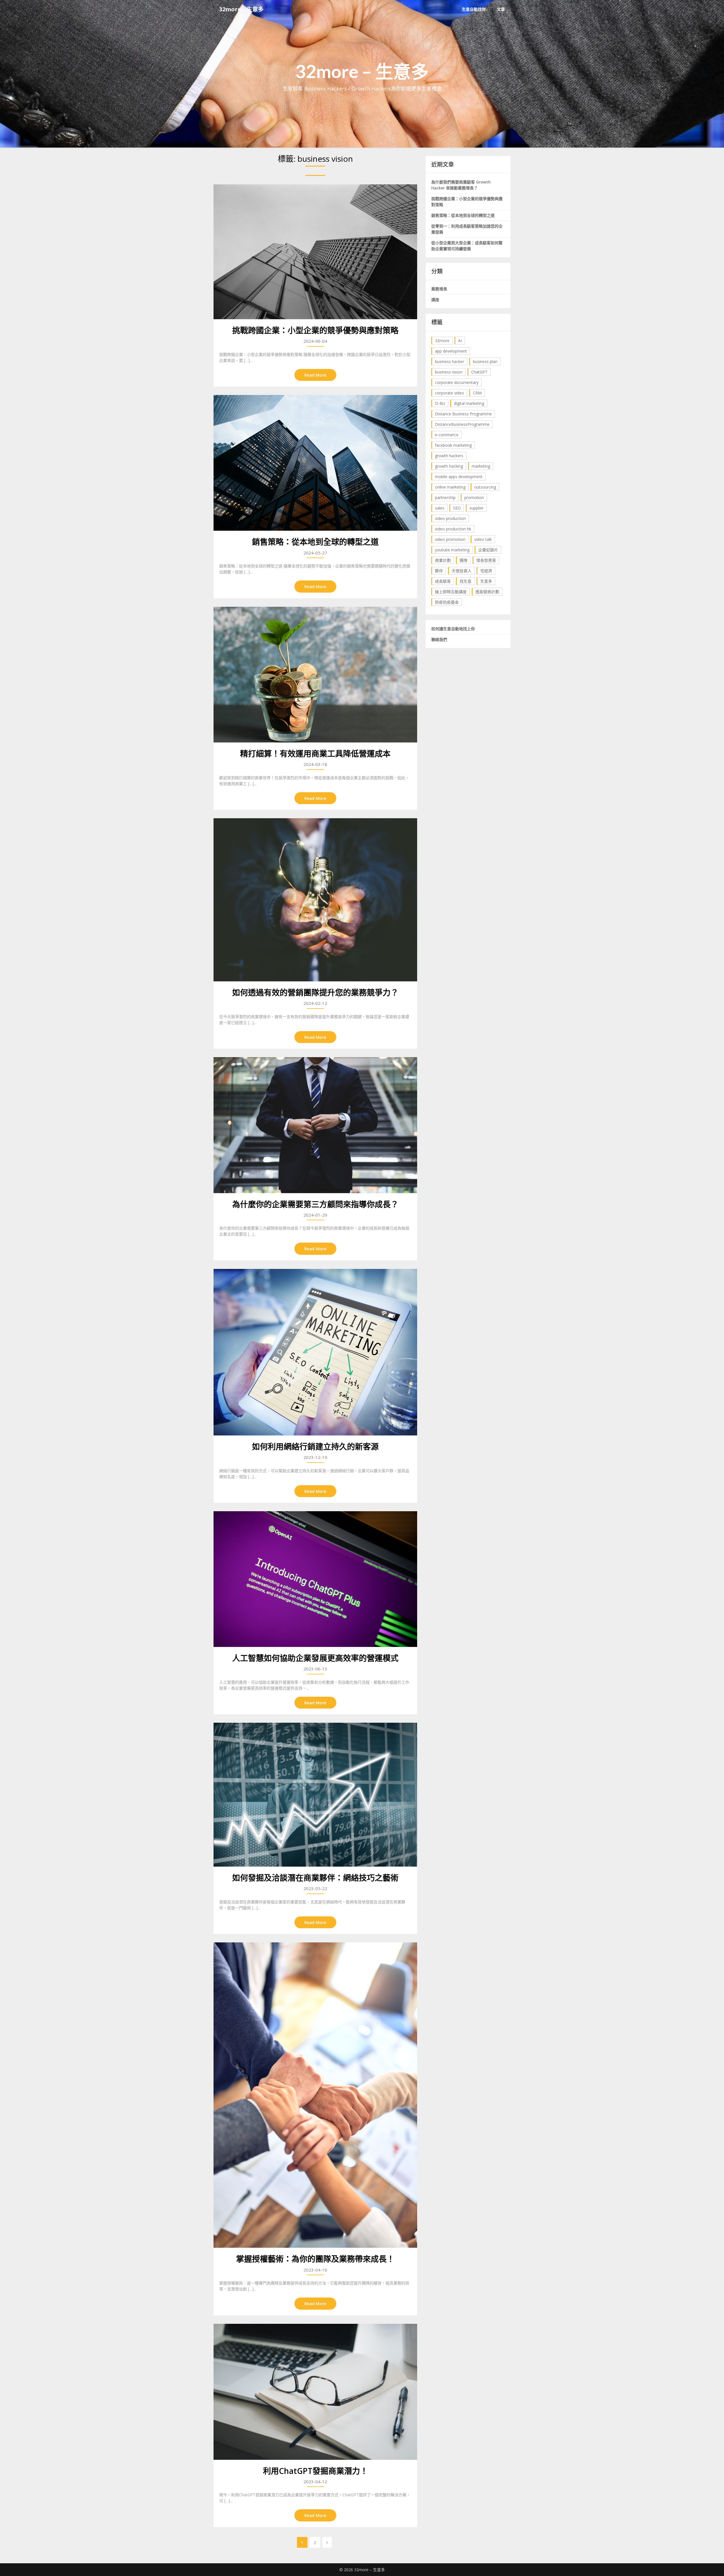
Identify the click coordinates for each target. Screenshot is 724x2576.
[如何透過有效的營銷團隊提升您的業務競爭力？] (315, 900)
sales (440, 508)
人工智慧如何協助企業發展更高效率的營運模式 (315, 1658)
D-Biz (440, 403)
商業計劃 (443, 560)
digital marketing (469, 403)
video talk (483, 539)
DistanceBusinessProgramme (462, 424)
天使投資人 (462, 571)
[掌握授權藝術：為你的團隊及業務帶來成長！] (315, 2095)
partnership (445, 497)
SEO (457, 508)
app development (451, 351)
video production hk (453, 529)
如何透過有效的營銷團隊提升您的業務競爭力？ (315, 992)
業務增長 (439, 289)
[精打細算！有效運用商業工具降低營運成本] (315, 675)
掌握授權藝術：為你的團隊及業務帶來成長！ (315, 2259)
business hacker (450, 361)
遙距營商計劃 (487, 592)
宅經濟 (486, 571)
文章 (501, 9)
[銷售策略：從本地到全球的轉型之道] (315, 463)
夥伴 (439, 571)
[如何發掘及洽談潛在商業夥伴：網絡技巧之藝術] (315, 1795)
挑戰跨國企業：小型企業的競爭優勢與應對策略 (315, 330)
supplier (477, 508)
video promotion (450, 539)
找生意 (466, 581)
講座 (435, 300)
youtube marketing (452, 550)
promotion (474, 497)
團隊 (464, 560)
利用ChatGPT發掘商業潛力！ (315, 2471)
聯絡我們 (439, 639)
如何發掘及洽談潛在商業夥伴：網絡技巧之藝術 (315, 1878)
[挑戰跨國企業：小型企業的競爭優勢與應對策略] (315, 252)
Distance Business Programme (463, 414)
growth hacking (449, 466)
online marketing (450, 487)
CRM (477, 393)
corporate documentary (457, 382)
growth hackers (449, 456)
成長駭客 (443, 581)
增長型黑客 (486, 560)
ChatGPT (479, 372)
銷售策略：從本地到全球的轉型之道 (315, 542)
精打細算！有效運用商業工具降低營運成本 (315, 753)
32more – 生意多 (241, 9)
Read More (315, 375)
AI (460, 341)
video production (450, 518)
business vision (449, 372)
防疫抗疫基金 (447, 602)
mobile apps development (459, 477)
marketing (481, 466)
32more (442, 341)
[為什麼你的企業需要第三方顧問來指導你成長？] (315, 1125)
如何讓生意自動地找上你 (453, 629)
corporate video (450, 393)
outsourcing (485, 487)
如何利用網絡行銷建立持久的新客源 (315, 1446)
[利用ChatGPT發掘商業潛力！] (315, 2392)
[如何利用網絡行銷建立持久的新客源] (315, 1352)
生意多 (486, 581)
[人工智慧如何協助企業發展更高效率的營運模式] (315, 1579)
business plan (485, 361)
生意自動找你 (474, 9)
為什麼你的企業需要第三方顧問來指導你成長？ (315, 1204)
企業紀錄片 (488, 550)
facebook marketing (453, 445)
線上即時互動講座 (451, 592)
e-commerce (447, 435)
